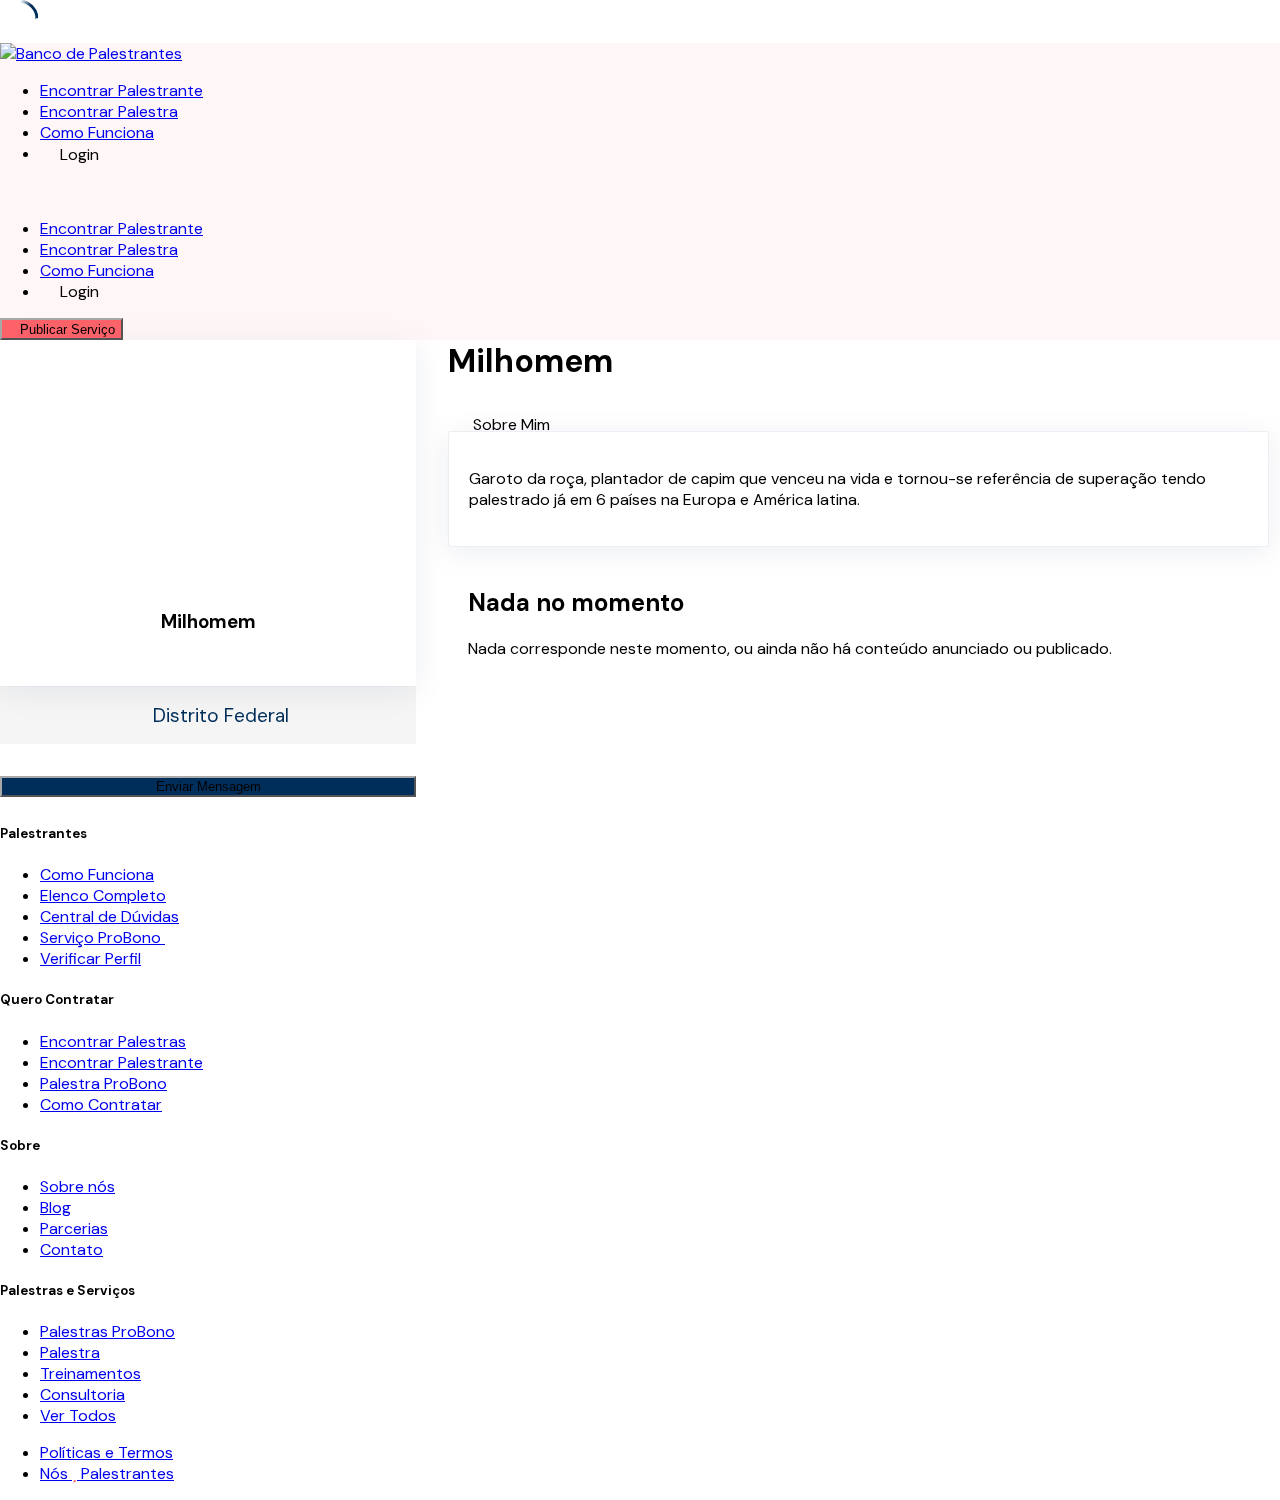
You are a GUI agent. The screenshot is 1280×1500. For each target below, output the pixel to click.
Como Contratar (101, 1104)
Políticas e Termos (106, 1452)
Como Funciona (97, 132)
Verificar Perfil (90, 958)
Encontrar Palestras (113, 1041)
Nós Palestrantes (107, 1473)
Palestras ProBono (107, 1331)
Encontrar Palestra (109, 111)
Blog (55, 1207)
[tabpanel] (858, 489)
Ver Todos (78, 1415)
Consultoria (82, 1394)
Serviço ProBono (102, 937)
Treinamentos (90, 1373)
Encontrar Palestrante (121, 90)
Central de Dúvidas (109, 916)
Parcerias (74, 1228)
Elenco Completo (103, 895)
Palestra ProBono (103, 1083)
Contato (71, 1249)
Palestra (70, 1352)
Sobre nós (77, 1186)
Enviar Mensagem (208, 786)
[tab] (876, 424)
